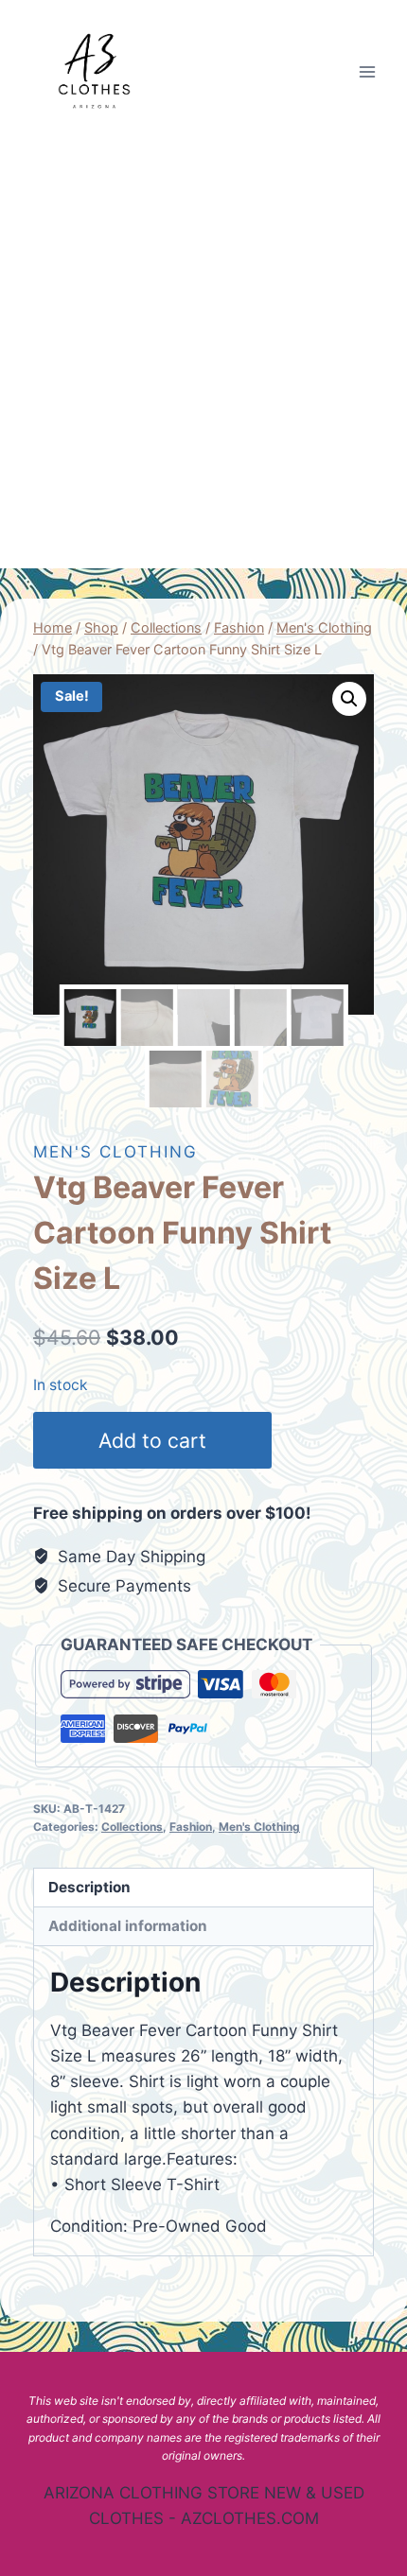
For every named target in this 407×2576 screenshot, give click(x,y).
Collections (132, 1827)
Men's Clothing (115, 1152)
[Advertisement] (203, 356)
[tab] (203, 1888)
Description (89, 1887)
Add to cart (152, 1440)
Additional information (128, 1926)
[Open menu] (367, 71)
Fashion (191, 1827)
